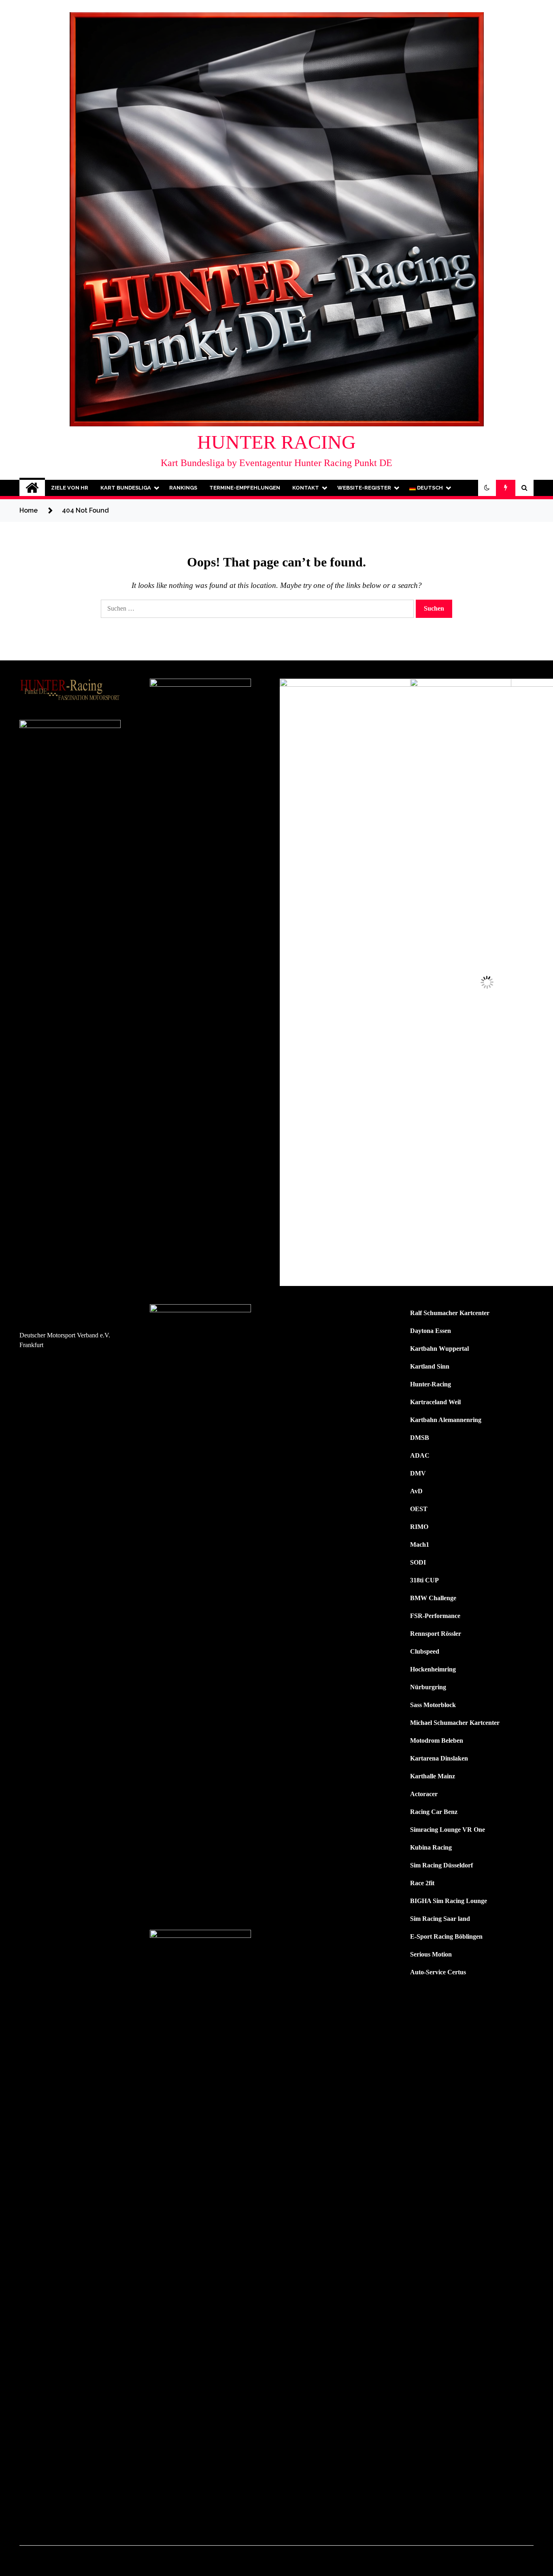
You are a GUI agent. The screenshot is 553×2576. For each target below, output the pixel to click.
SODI (418, 1562)
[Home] (32, 488)
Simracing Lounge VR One (448, 1830)
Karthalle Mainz (433, 1776)
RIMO (419, 1527)
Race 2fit (422, 1883)
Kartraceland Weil (435, 1402)
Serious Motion (431, 1954)
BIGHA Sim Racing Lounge (449, 1901)
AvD (416, 1491)
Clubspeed (425, 1651)
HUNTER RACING (276, 442)
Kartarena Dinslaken (439, 1758)
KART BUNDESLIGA (126, 488)
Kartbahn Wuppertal (439, 1349)
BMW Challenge (433, 1598)
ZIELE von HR (70, 488)
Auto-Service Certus (438, 1972)
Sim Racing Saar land (440, 1919)
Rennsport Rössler (436, 1634)
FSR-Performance (435, 1616)
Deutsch (429, 488)
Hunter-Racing (431, 1384)
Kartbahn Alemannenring (446, 1420)
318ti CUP (424, 1580)
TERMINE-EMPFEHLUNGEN (245, 488)
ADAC (420, 1455)
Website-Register (364, 488)
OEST (419, 1509)
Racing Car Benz (434, 1812)
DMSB (420, 1438)
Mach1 (420, 1545)
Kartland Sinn (430, 1366)
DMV (418, 1473)
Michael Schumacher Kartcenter (455, 1723)
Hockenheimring (433, 1669)
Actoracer (424, 1794)
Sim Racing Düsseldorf (441, 1865)
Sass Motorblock (433, 1705)
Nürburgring (428, 1687)
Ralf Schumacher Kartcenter (450, 1313)
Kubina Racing (431, 1847)
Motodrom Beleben (437, 1740)
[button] (487, 488)
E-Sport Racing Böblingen (446, 1936)
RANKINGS (183, 488)
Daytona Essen (431, 1331)
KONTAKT (306, 488)
